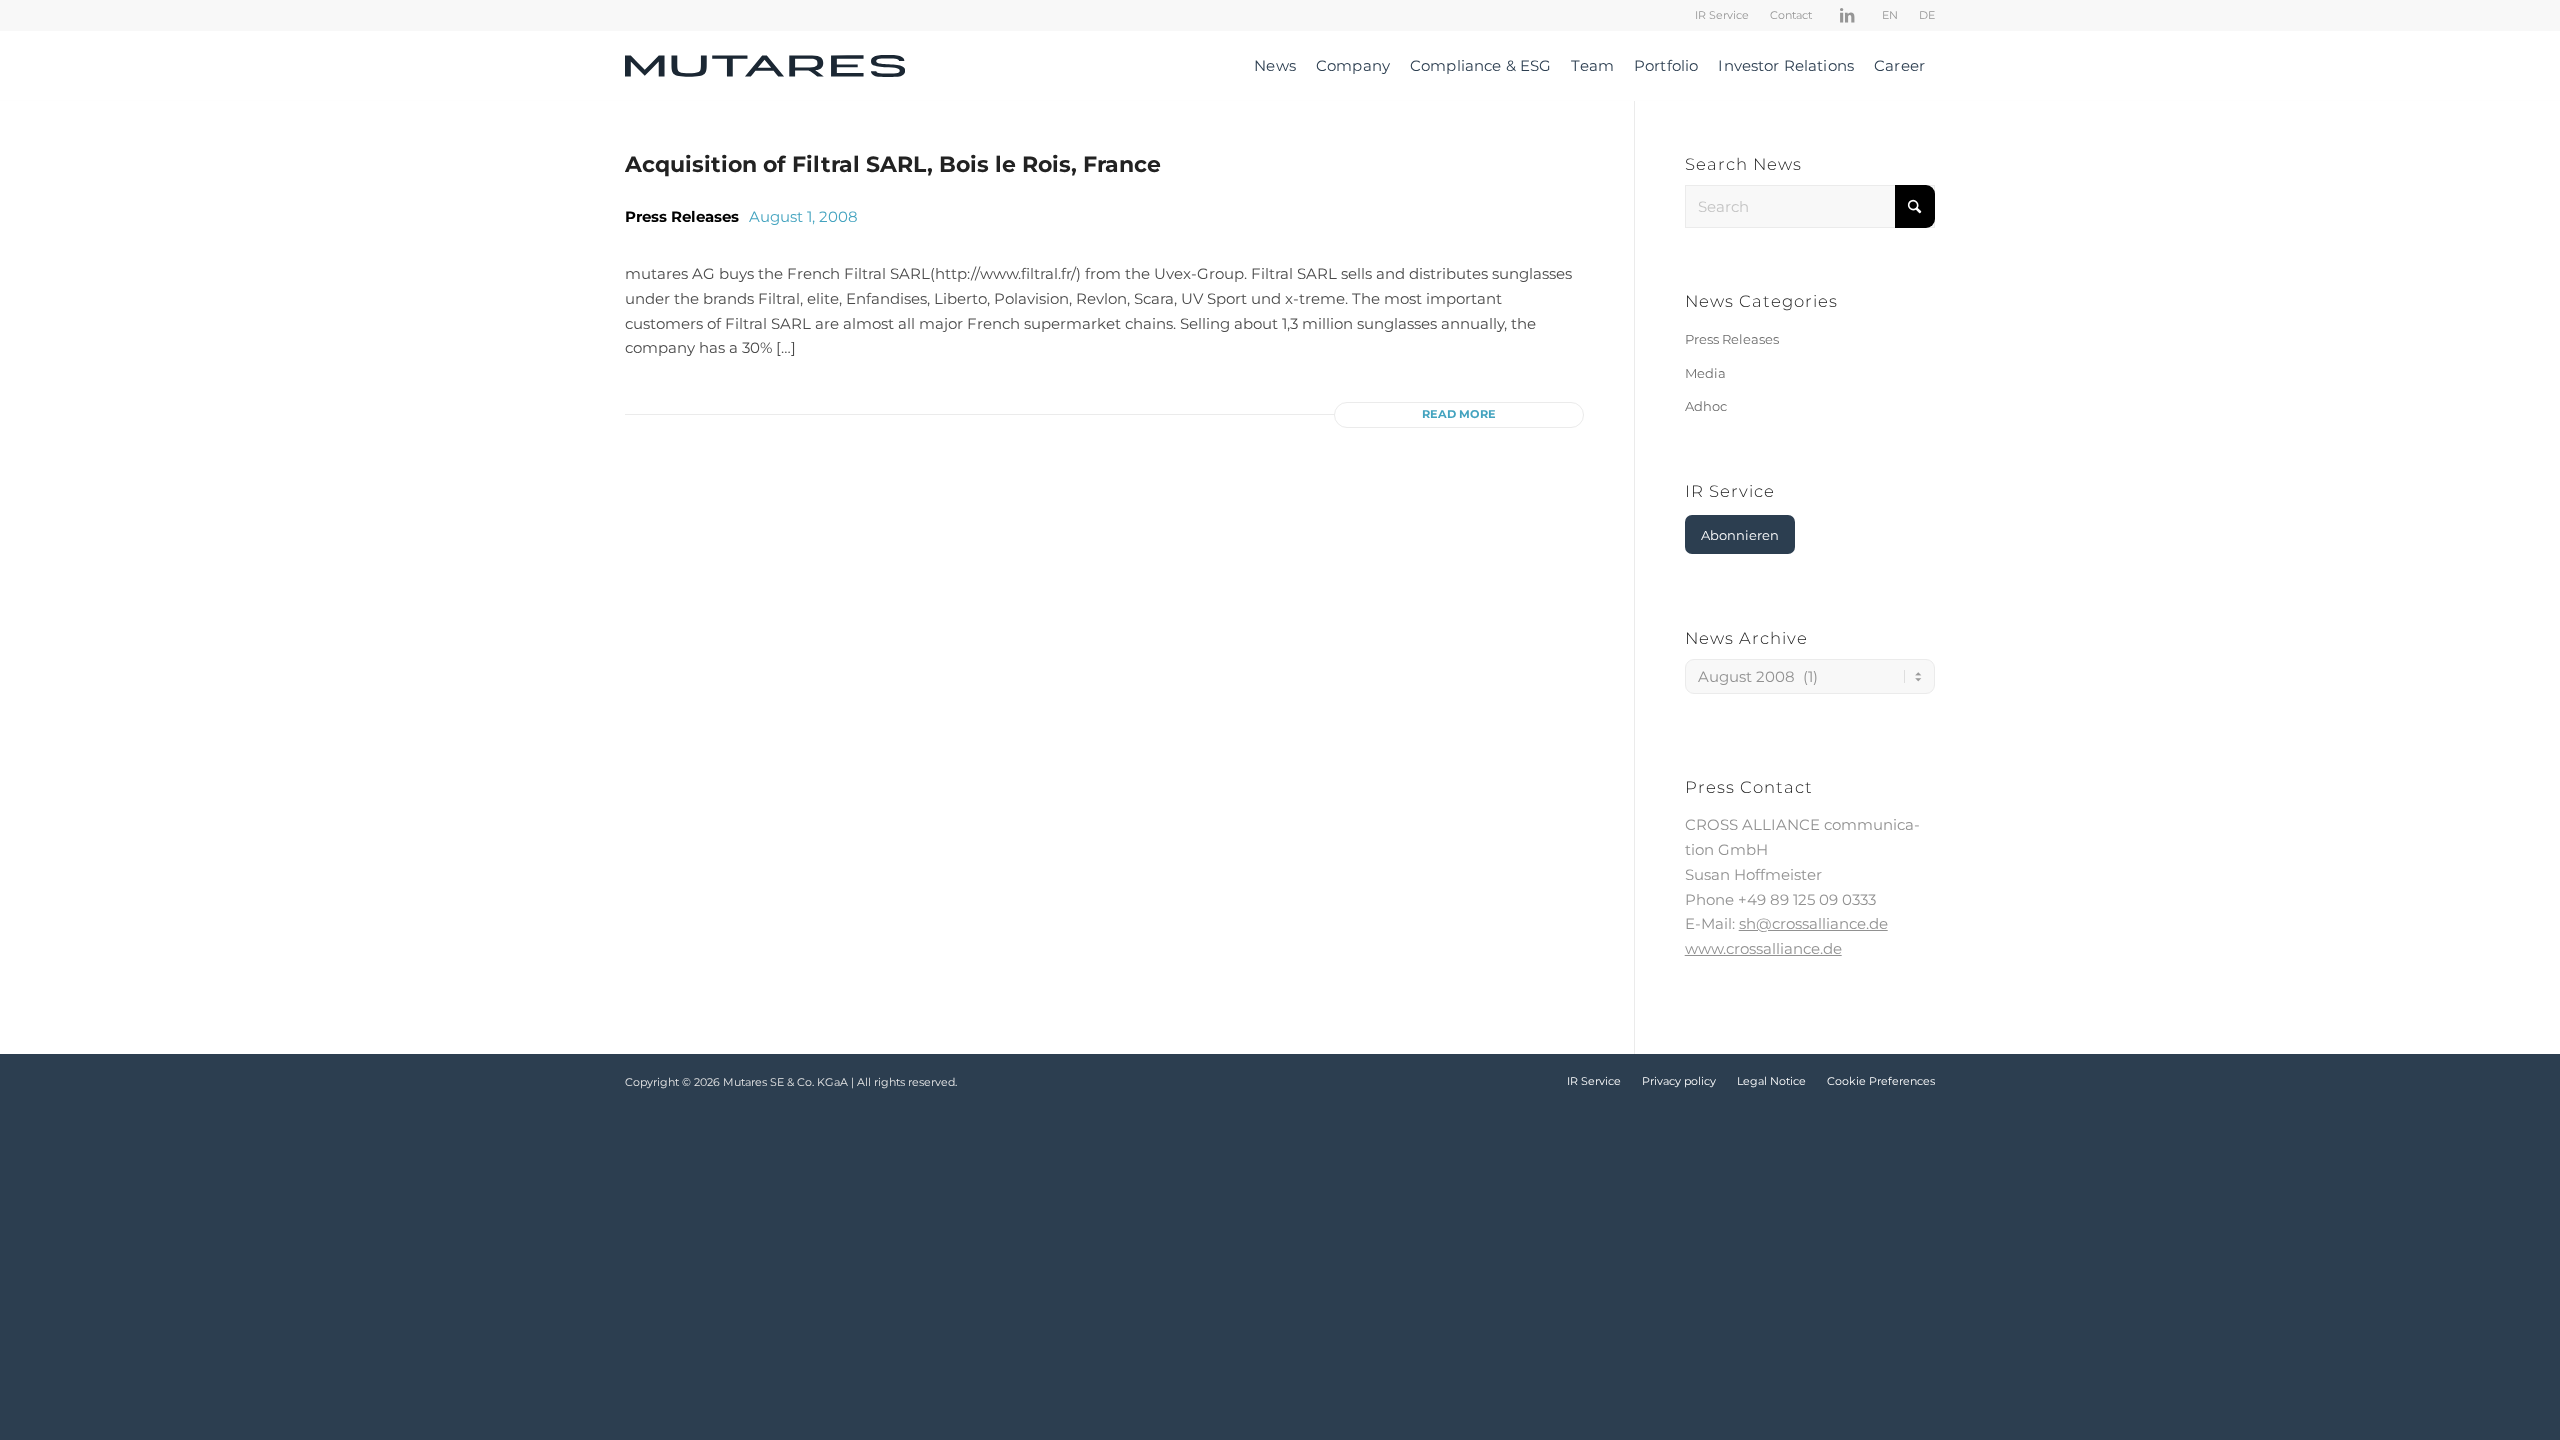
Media (1705, 373)
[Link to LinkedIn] (1847, 15)
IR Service (1722, 15)
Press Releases (682, 216)
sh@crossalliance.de (1813, 923)
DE (1927, 15)
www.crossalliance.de (1763, 948)
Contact (1791, 15)
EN (1890, 15)
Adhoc (1706, 406)
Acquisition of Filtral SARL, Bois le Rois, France (893, 164)
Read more (1459, 414)
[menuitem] (1722, 15)
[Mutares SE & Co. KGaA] (765, 66)
